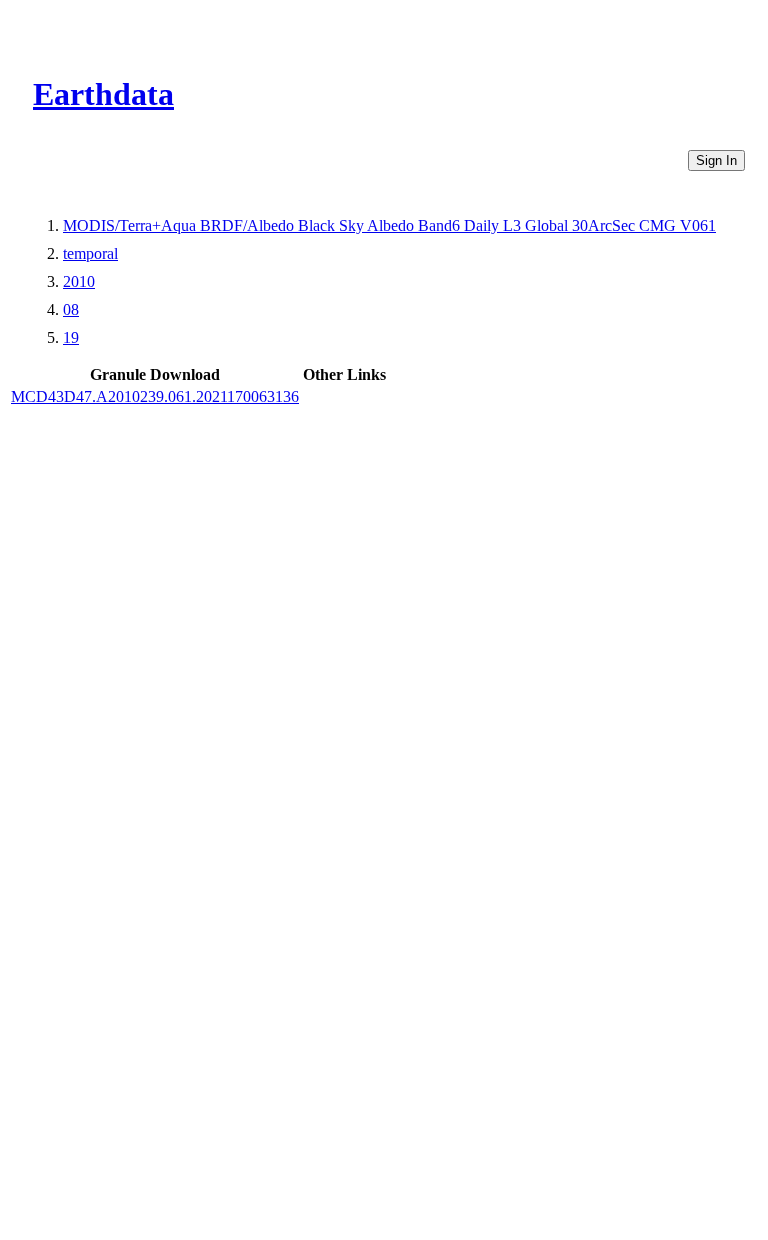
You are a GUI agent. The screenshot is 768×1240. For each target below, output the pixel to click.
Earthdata (103, 94)
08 (71, 309)
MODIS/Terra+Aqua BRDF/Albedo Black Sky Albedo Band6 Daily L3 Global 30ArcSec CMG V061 (389, 225)
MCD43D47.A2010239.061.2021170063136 (155, 396)
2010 (79, 281)
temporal (90, 253)
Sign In (716, 160)
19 (71, 337)
